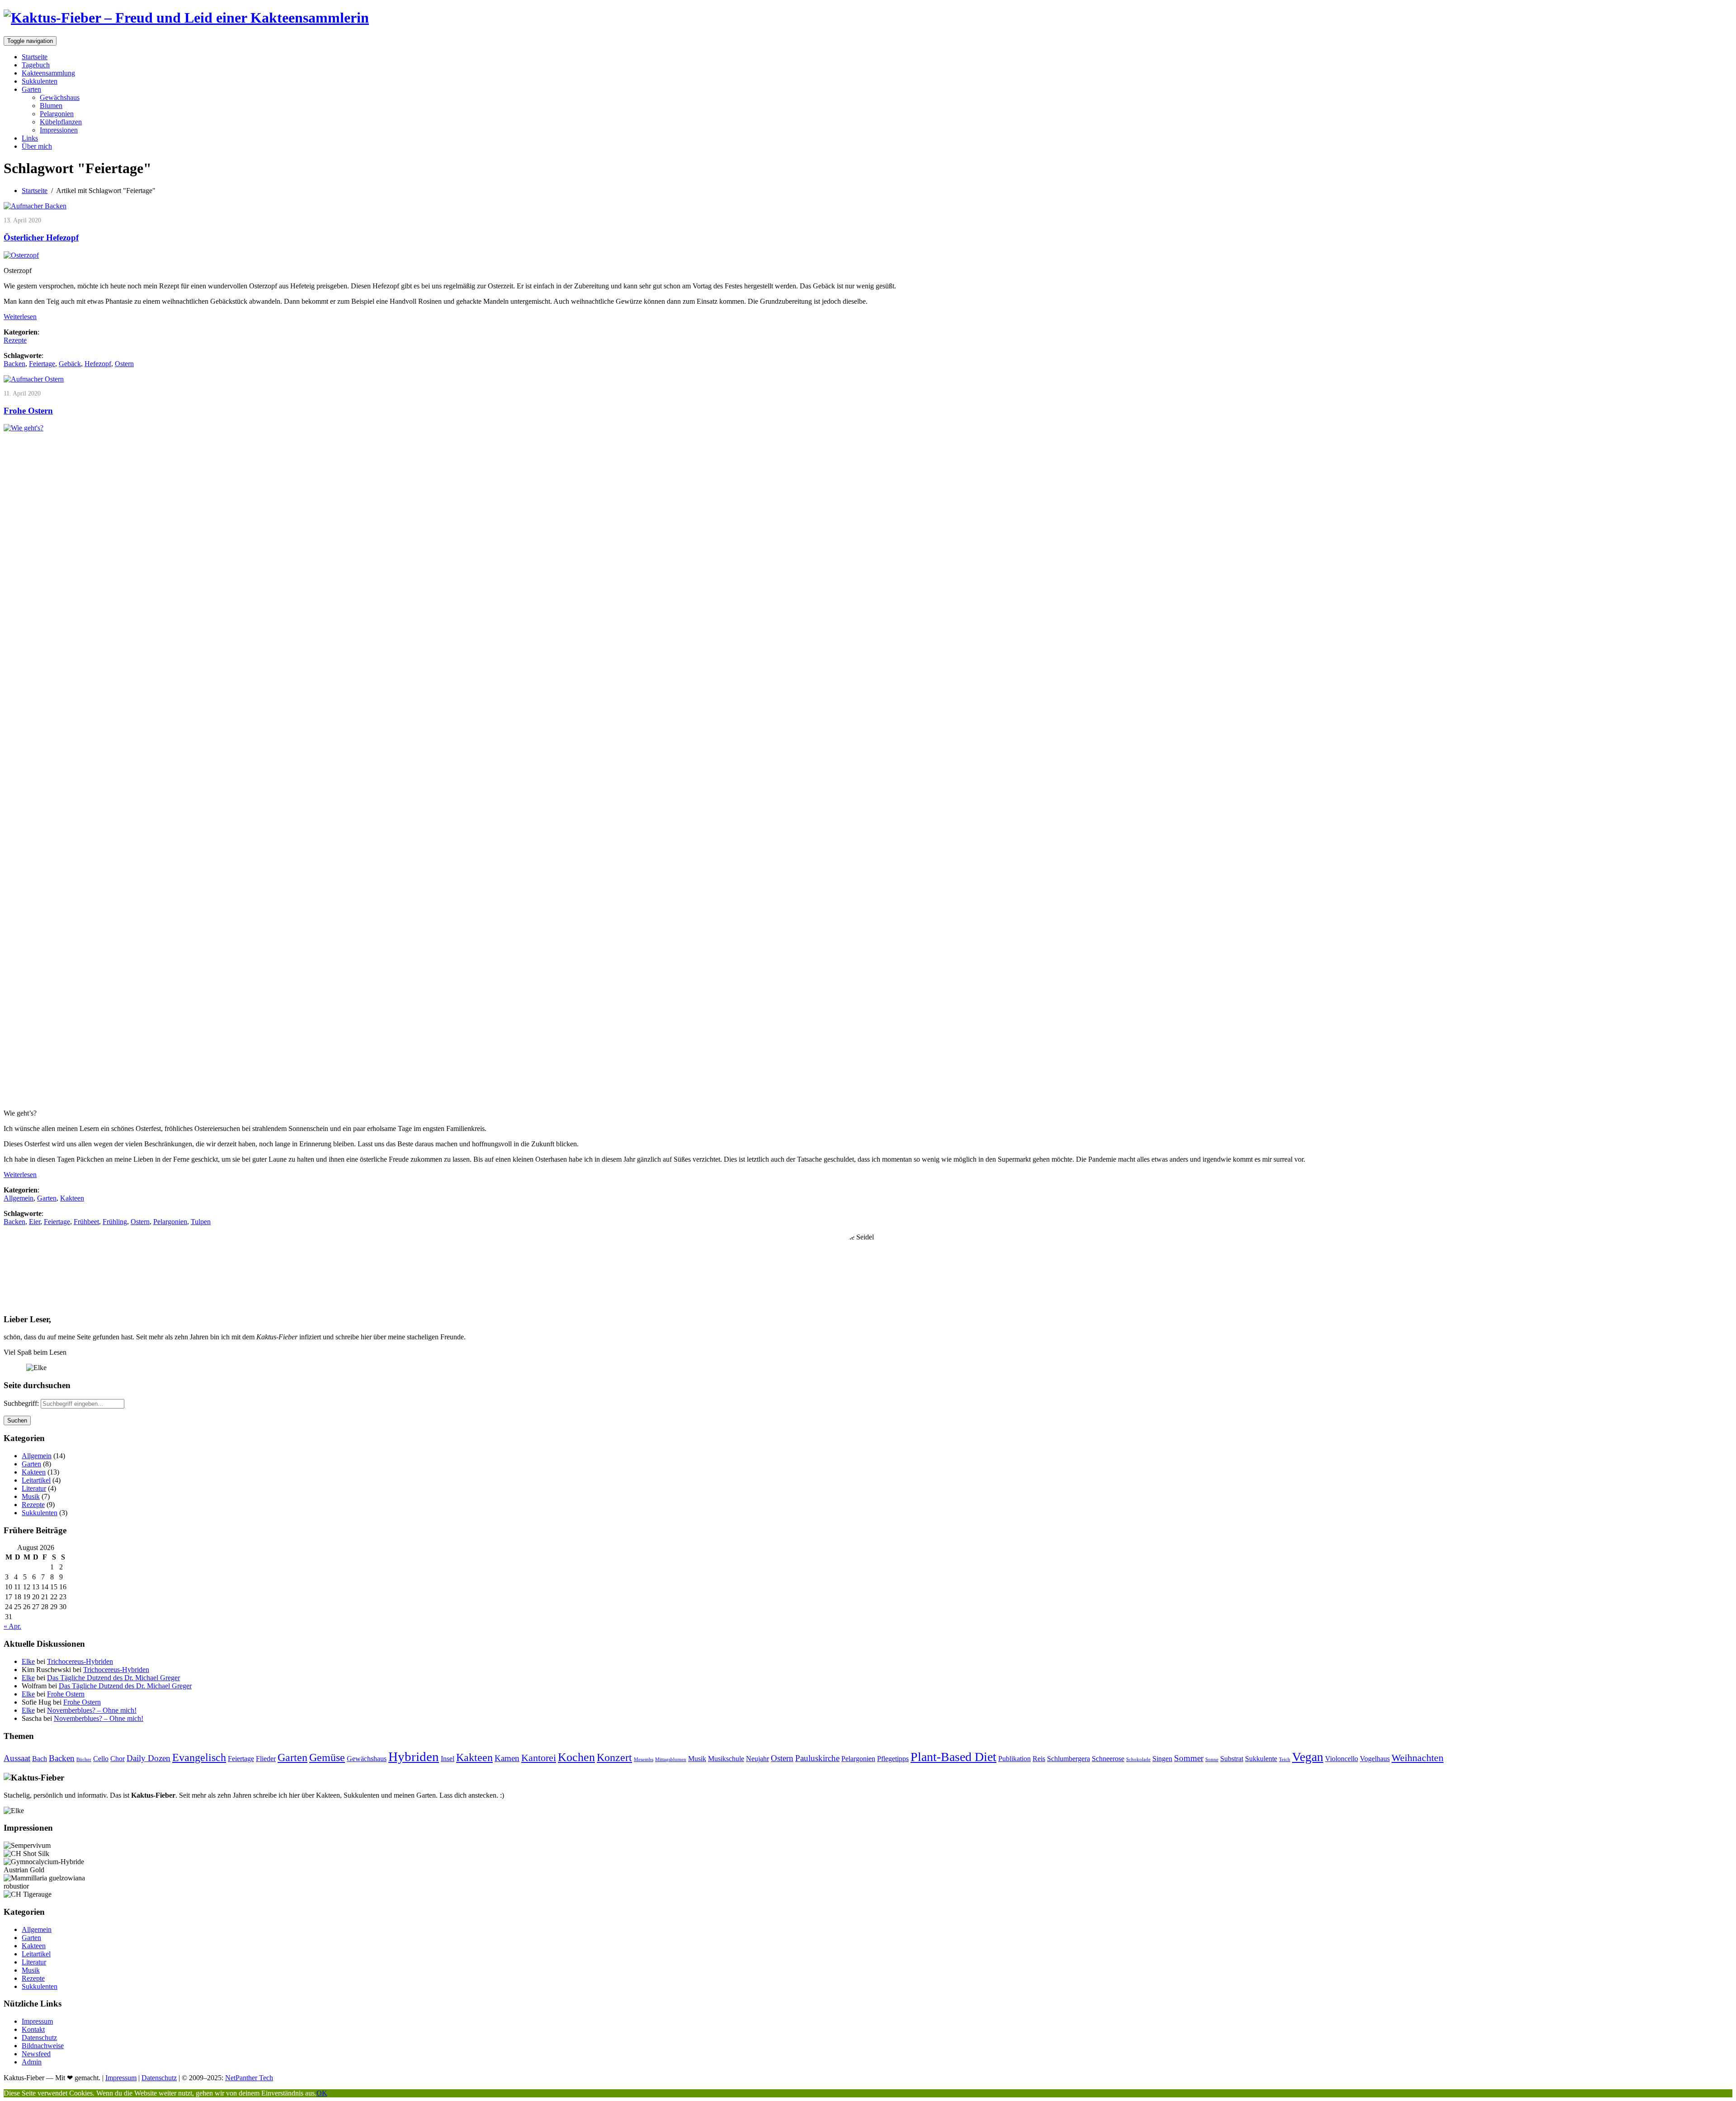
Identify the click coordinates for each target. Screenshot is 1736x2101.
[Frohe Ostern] (34, 379)
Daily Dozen (149, 1758)
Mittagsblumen (671, 1759)
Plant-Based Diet (953, 1757)
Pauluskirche (817, 1758)
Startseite (35, 57)
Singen (1162, 1759)
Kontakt (33, 2029)
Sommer (1189, 1758)
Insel (448, 1759)
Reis (1039, 1759)
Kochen (576, 1757)
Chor (118, 1759)
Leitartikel (36, 1480)
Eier (35, 1222)
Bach (40, 1759)
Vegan (1308, 1757)
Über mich (37, 146)
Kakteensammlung (48, 73)
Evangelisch (199, 1757)
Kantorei (539, 1758)
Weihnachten (1418, 1758)
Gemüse (327, 1757)
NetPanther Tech (249, 2078)
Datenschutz (39, 2037)
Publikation (1014, 1759)
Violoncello (1342, 1759)
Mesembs (644, 1759)
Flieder (266, 1759)
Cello (101, 1759)
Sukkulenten (40, 81)
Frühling (115, 1222)
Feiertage (42, 364)
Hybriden (414, 1757)
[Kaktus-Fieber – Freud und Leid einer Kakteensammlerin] (186, 18)
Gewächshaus (60, 97)
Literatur (34, 1488)
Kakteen (72, 1198)
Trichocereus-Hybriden (80, 1661)
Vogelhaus (1375, 1759)
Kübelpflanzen (61, 122)
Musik (31, 1496)
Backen (14, 364)
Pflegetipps (893, 1759)
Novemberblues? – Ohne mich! (92, 1710)
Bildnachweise (43, 2046)
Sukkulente (1261, 1759)
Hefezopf (98, 364)
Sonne (1212, 1759)
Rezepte (15, 340)
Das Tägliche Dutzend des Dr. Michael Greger (113, 1678)
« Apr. (12, 1626)
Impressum (37, 2021)
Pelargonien (57, 114)
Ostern (124, 364)
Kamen (507, 1758)
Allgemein (19, 1198)
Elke (28, 1661)
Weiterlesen (20, 317)
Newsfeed (36, 2054)
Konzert (614, 1757)
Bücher (84, 1759)
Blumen (51, 106)
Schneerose (1108, 1759)
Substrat (1232, 1759)
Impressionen (59, 130)
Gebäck (70, 364)
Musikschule (726, 1759)
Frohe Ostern (28, 411)
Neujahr (757, 1759)
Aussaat (17, 1758)
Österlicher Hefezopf (41, 238)
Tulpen (201, 1222)
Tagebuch (36, 65)
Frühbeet (86, 1222)
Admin (32, 2062)
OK (322, 2093)
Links (30, 138)
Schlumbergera (1068, 1759)
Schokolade (1138, 1759)
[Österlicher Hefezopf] (35, 206)
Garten (31, 89)
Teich (1285, 1759)
